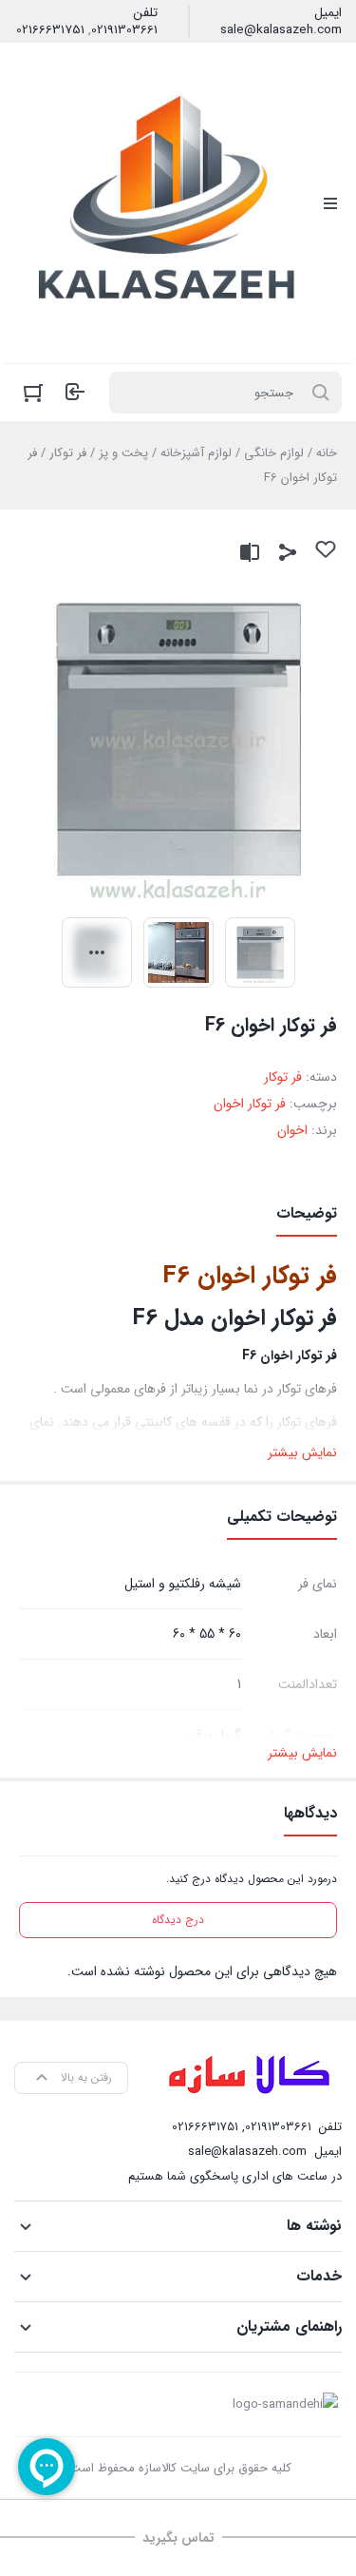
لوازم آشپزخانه (196, 453)
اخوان (292, 1130)
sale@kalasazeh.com (281, 30)
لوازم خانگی (274, 453)
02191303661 (124, 30)
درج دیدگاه (178, 1920)
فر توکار (68, 453)
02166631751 (50, 30)
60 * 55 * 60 (207, 1634)
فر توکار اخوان (250, 1104)
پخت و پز (123, 453)
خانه (327, 453)
